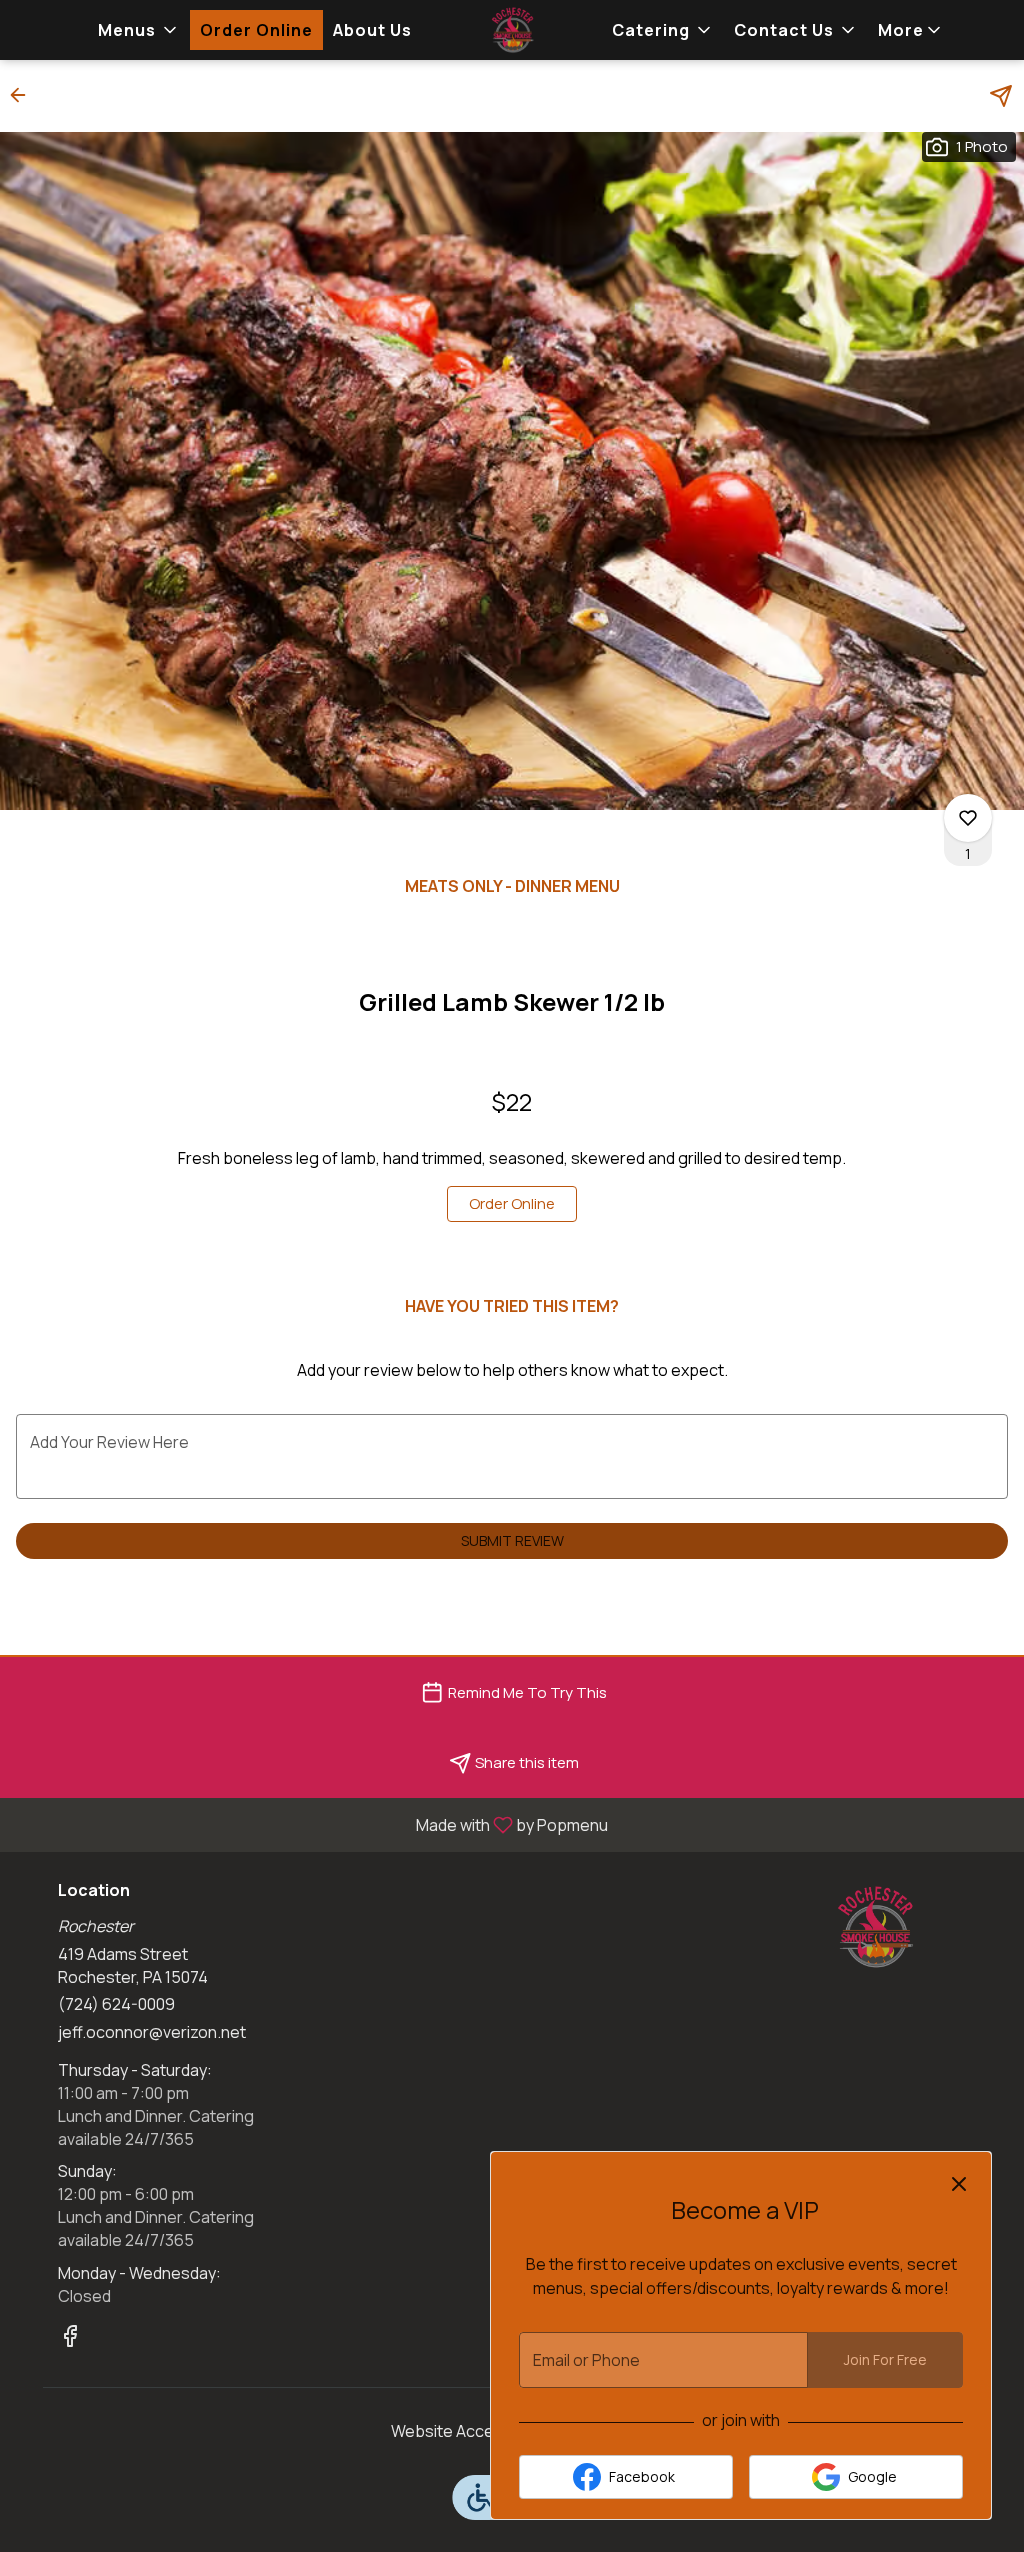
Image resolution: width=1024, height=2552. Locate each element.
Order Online (256, 30)
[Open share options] (1001, 96)
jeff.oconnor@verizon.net (152, 2032)
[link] (512, 1204)
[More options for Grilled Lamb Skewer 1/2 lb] (968, 818)
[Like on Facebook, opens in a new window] (70, 2338)
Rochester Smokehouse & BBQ (875, 1927)
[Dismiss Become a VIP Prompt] (959, 2184)
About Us (372, 30)
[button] (139, 30)
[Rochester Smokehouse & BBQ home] (512, 30)
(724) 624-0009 (116, 2004)
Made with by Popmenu (311, 1824)
